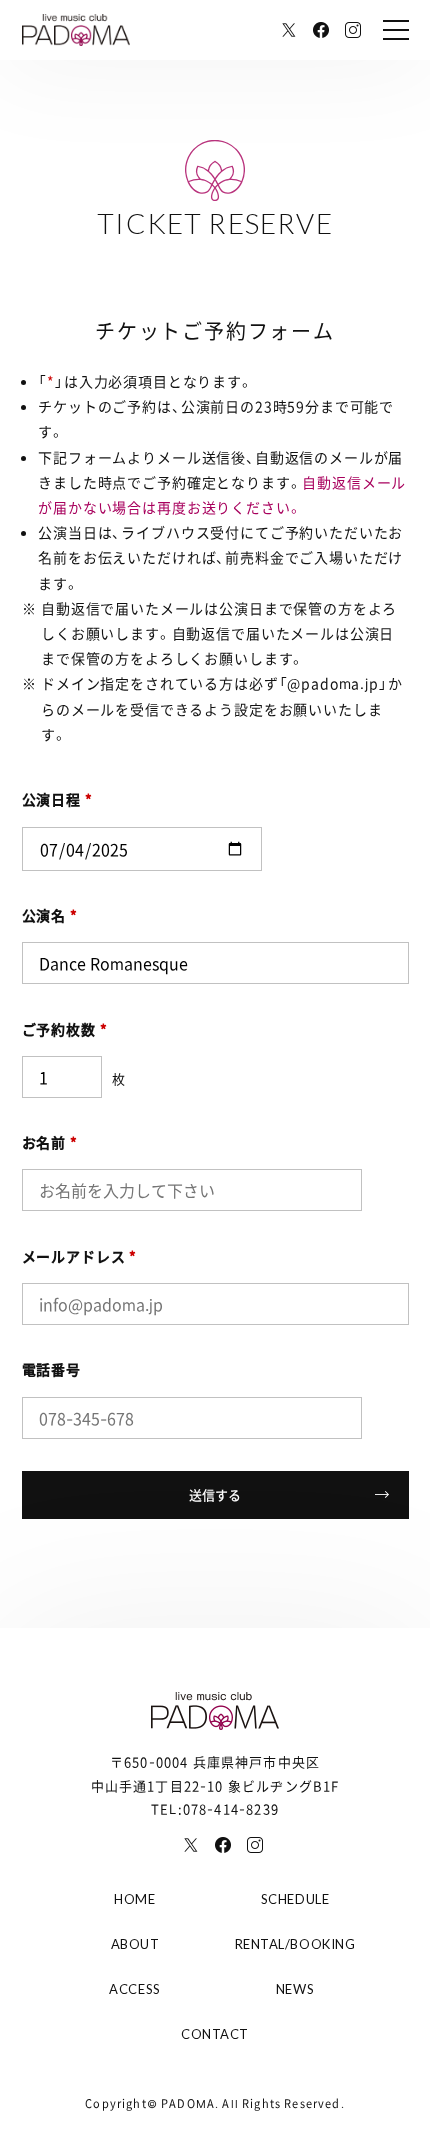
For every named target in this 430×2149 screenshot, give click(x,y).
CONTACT (215, 2034)
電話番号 (51, 1369)
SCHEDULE (295, 1899)
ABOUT (135, 1944)
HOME (134, 1899)
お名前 (50, 1142)
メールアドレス (80, 1256)
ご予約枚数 (65, 1029)
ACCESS (134, 1989)
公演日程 (57, 799)
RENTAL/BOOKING (295, 1944)
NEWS (295, 1989)
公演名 (50, 915)
